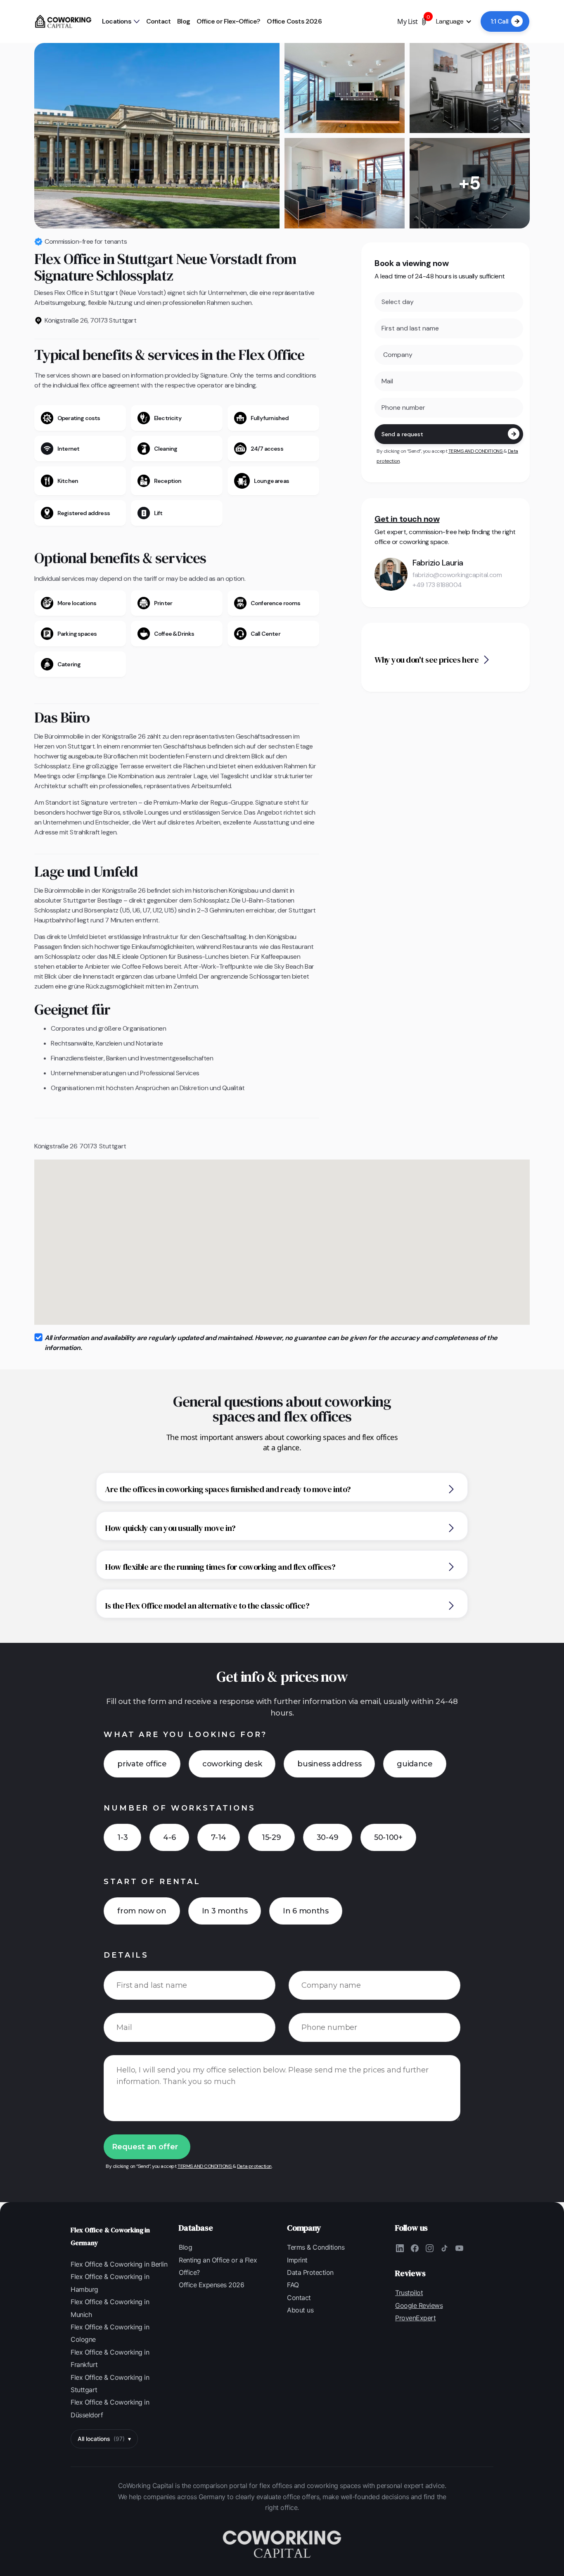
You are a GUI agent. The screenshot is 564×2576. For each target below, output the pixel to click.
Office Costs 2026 (294, 21)
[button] (121, 21)
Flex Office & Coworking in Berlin (119, 2264)
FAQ (293, 2285)
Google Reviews (419, 2305)
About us (300, 2310)
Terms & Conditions (316, 2247)
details (126, 1955)
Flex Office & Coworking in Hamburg (110, 2283)
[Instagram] (429, 2248)
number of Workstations (179, 1808)
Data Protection (310, 2272)
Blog (184, 21)
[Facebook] (415, 2248)
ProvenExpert (415, 2318)
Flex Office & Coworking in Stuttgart (110, 2384)
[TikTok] (444, 2248)
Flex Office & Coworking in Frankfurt (110, 2358)
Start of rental (152, 1882)
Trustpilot (409, 2293)
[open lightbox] (157, 136)
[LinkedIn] (400, 2248)
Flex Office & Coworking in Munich (110, 2308)
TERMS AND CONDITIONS (476, 451)
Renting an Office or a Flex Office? (218, 2266)
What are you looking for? (185, 1735)
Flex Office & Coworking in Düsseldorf (110, 2408)
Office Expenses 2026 (211, 2285)
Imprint (297, 2260)
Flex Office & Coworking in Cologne (110, 2333)
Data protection (254, 2166)
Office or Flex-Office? (228, 21)
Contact (158, 21)
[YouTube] (459, 2248)
